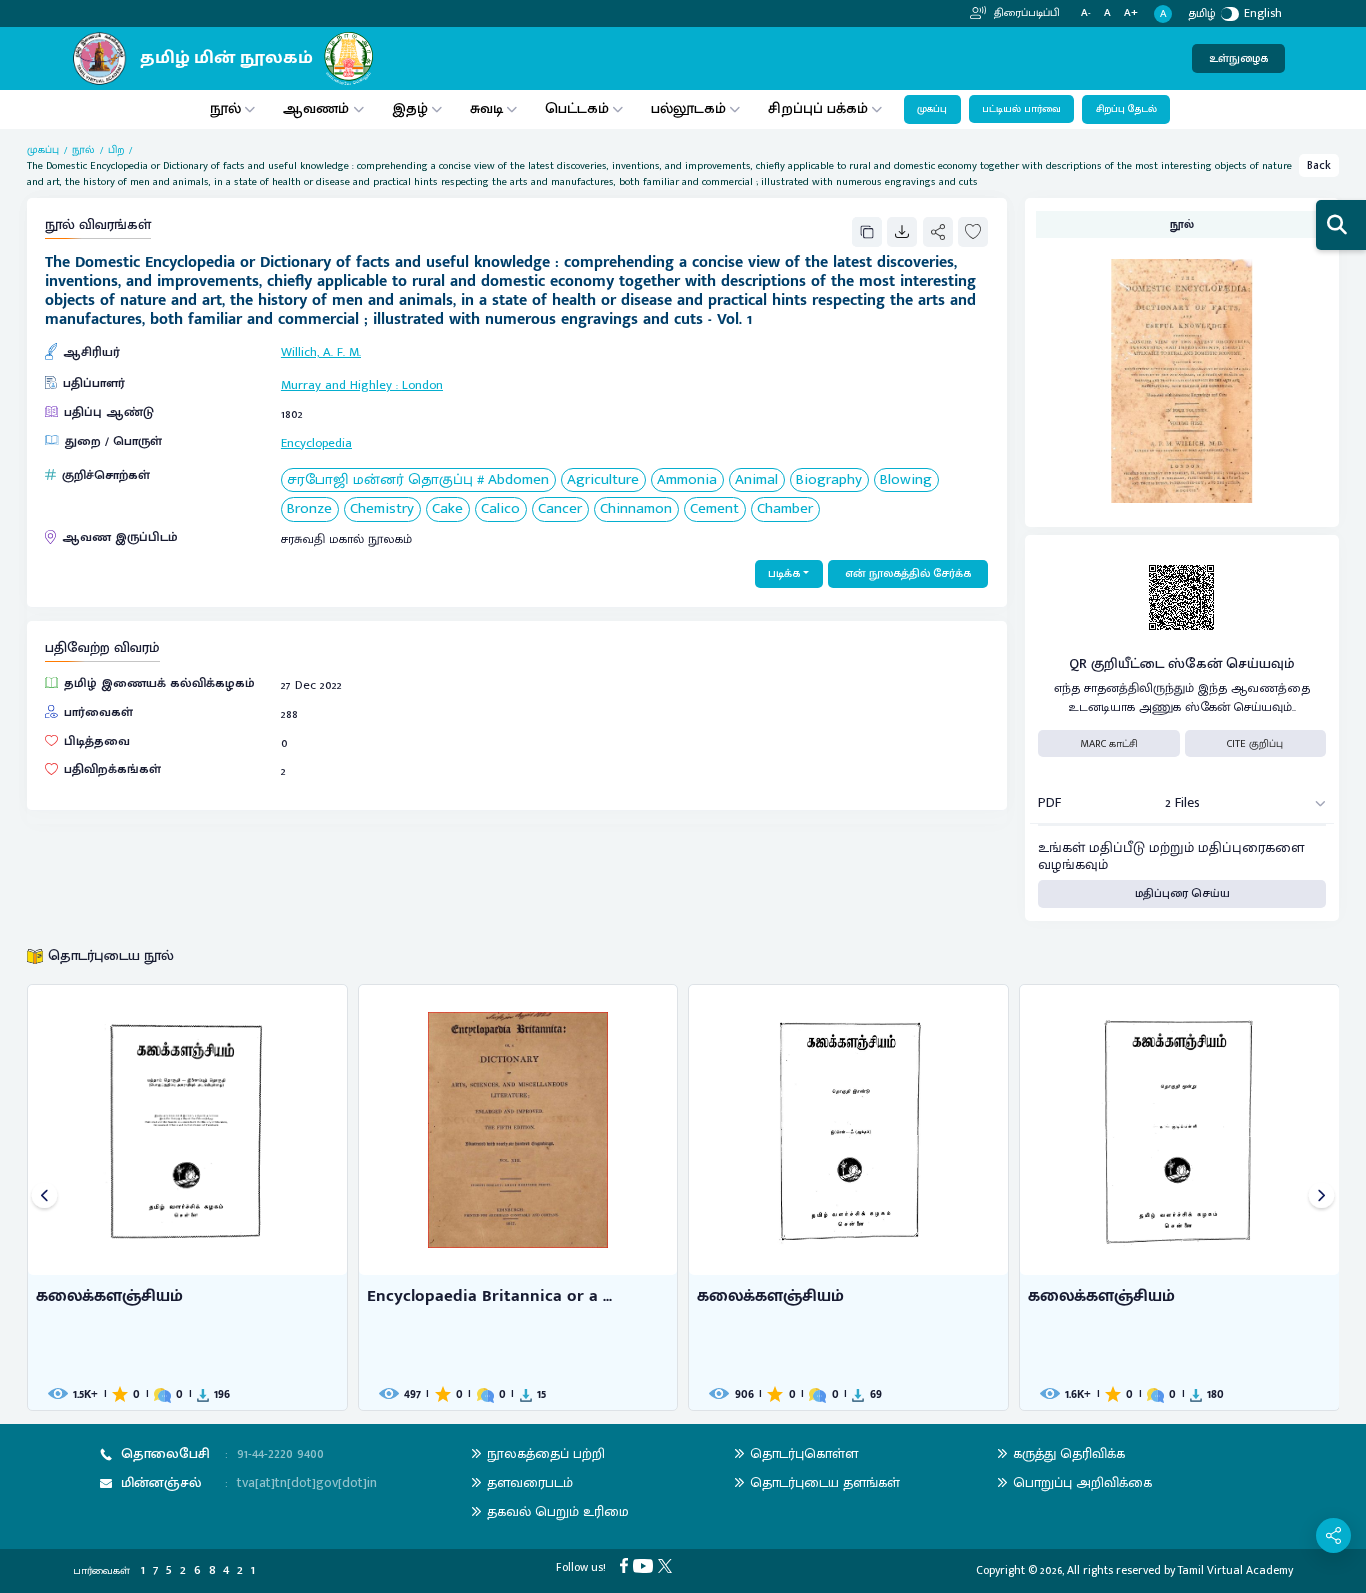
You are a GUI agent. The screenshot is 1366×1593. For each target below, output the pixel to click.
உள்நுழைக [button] (1238, 58)
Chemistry (382, 509)
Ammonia (687, 480)
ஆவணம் (318, 108)
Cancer (560, 509)
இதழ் (410, 108)
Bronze (309, 509)
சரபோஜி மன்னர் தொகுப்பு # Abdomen (418, 480)
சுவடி (486, 108)
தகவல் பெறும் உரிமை (558, 1511)
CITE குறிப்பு (1255, 744)
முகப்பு (932, 109)
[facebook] (626, 1565)
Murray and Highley (336, 385)
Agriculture (603, 480)
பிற (116, 150)
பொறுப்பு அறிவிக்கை (1082, 1482)
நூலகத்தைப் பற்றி (546, 1453)
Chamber (785, 509)
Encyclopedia (316, 443)
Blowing (906, 480)
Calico (500, 509)
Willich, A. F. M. (321, 352)
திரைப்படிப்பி (1025, 13)
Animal (756, 480)
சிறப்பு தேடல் (1126, 109)
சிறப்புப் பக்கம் (818, 108)
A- (1086, 13)
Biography (829, 480)
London (422, 385)
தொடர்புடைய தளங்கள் (825, 1482)
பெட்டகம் (577, 108)
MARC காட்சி (1109, 744)
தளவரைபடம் (530, 1482)
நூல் (225, 108)
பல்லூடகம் (688, 108)
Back (1319, 165)
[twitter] (667, 1565)
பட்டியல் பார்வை (1021, 109)
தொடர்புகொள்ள (804, 1453)
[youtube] (645, 1565)
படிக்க (784, 573)
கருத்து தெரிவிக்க (1069, 1453)
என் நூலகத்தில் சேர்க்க (908, 573)
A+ (1131, 13)
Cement (714, 509)
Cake (447, 509)
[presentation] (44, 1197)
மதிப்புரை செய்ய (1182, 893)
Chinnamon (636, 509)
